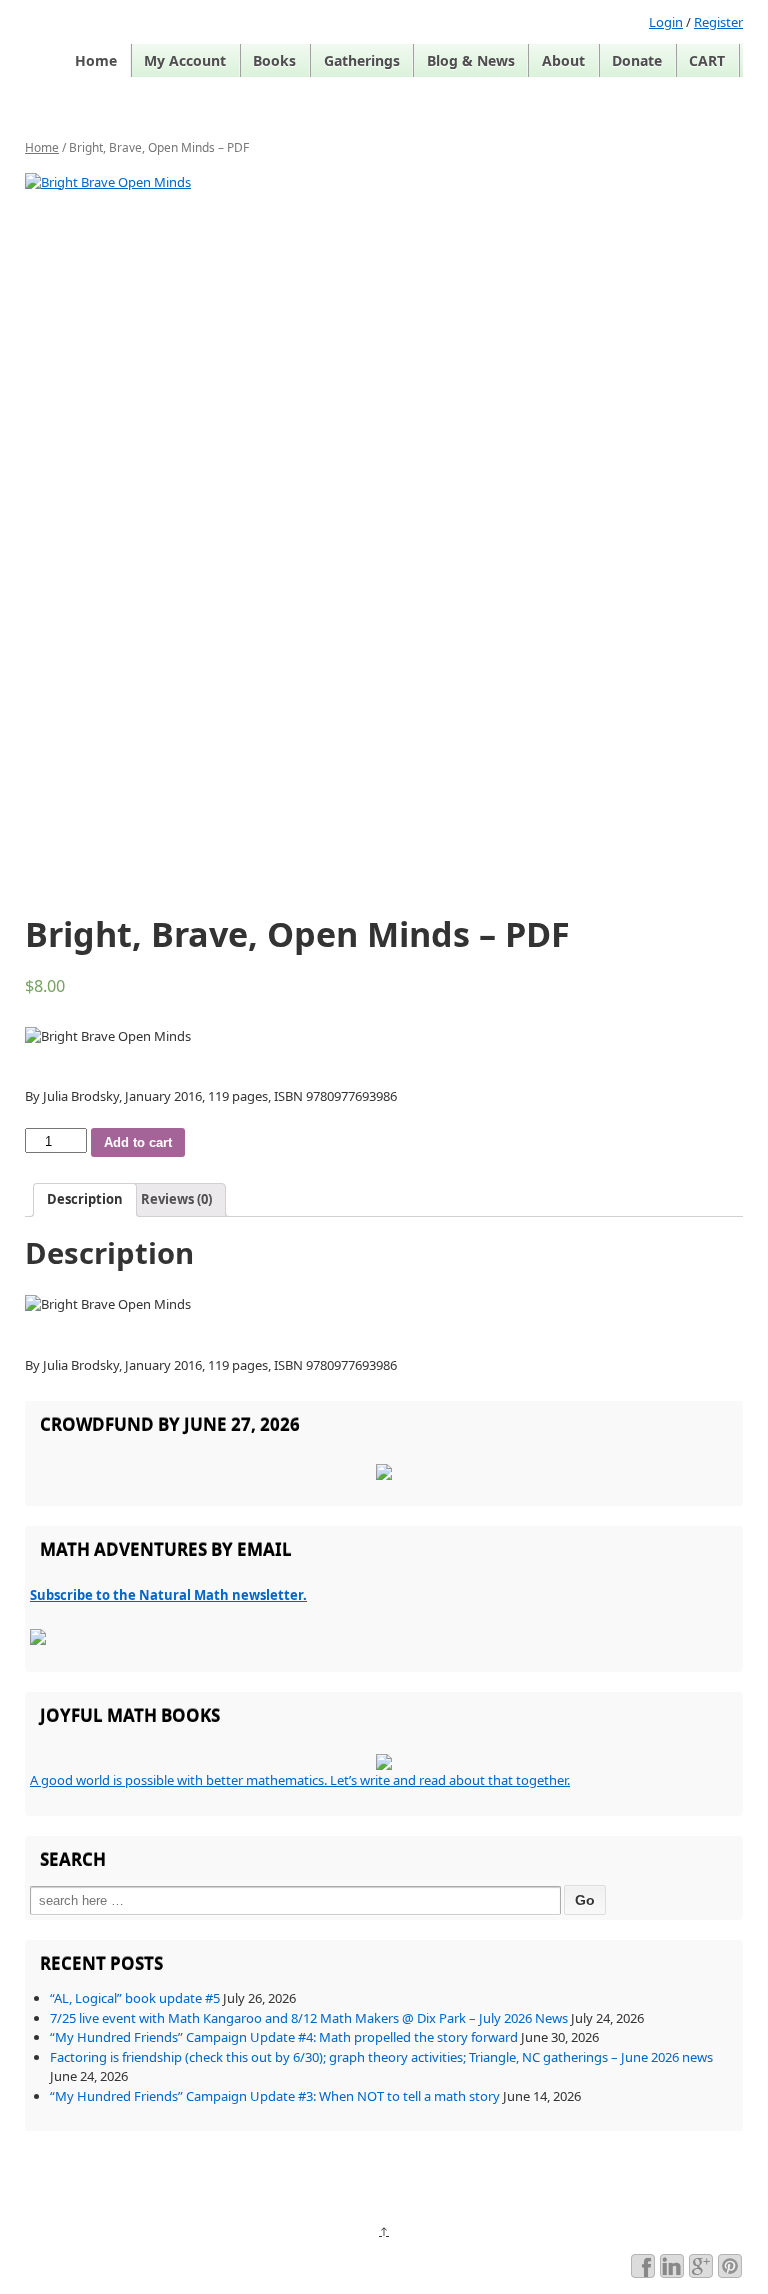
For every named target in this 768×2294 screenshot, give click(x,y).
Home (96, 60)
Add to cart (138, 1142)
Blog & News (471, 60)
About (563, 60)
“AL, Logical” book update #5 (135, 1998)
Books (274, 60)
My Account (185, 60)
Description (85, 1199)
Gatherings (362, 60)
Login (666, 22)
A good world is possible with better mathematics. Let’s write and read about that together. (300, 1780)
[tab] (85, 1200)
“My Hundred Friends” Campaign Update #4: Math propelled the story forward (284, 2037)
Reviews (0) (176, 1199)
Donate (637, 60)
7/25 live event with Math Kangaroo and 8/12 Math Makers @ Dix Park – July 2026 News (309, 2018)
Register (718, 22)
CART (707, 60)
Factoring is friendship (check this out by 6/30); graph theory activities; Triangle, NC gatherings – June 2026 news (381, 2057)
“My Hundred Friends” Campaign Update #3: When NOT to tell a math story (275, 2096)
